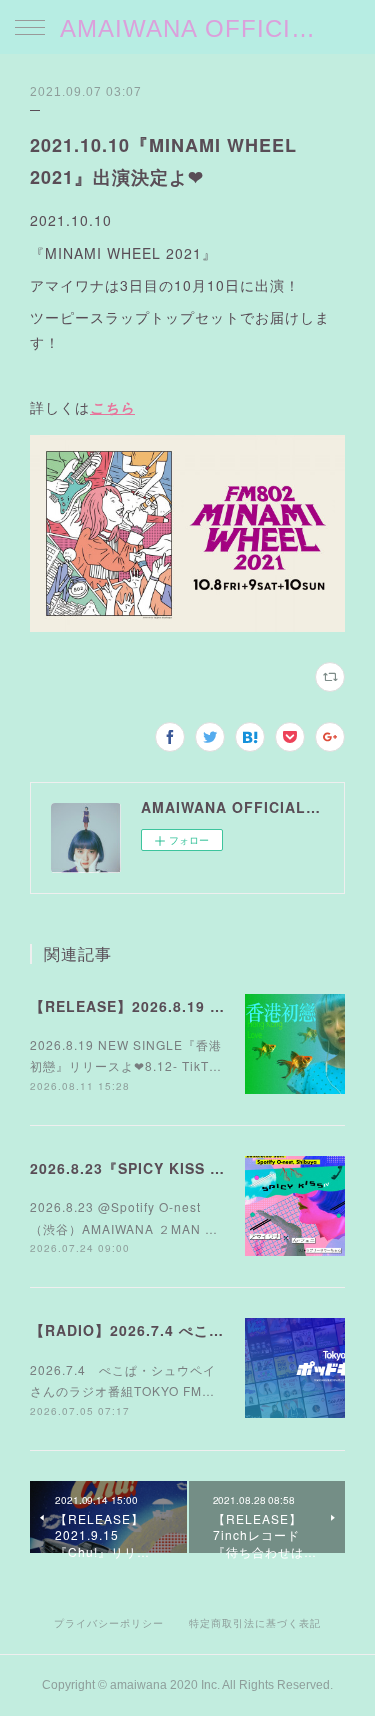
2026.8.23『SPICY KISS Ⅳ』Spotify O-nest (191, 1168)
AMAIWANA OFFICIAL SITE (187, 28)
